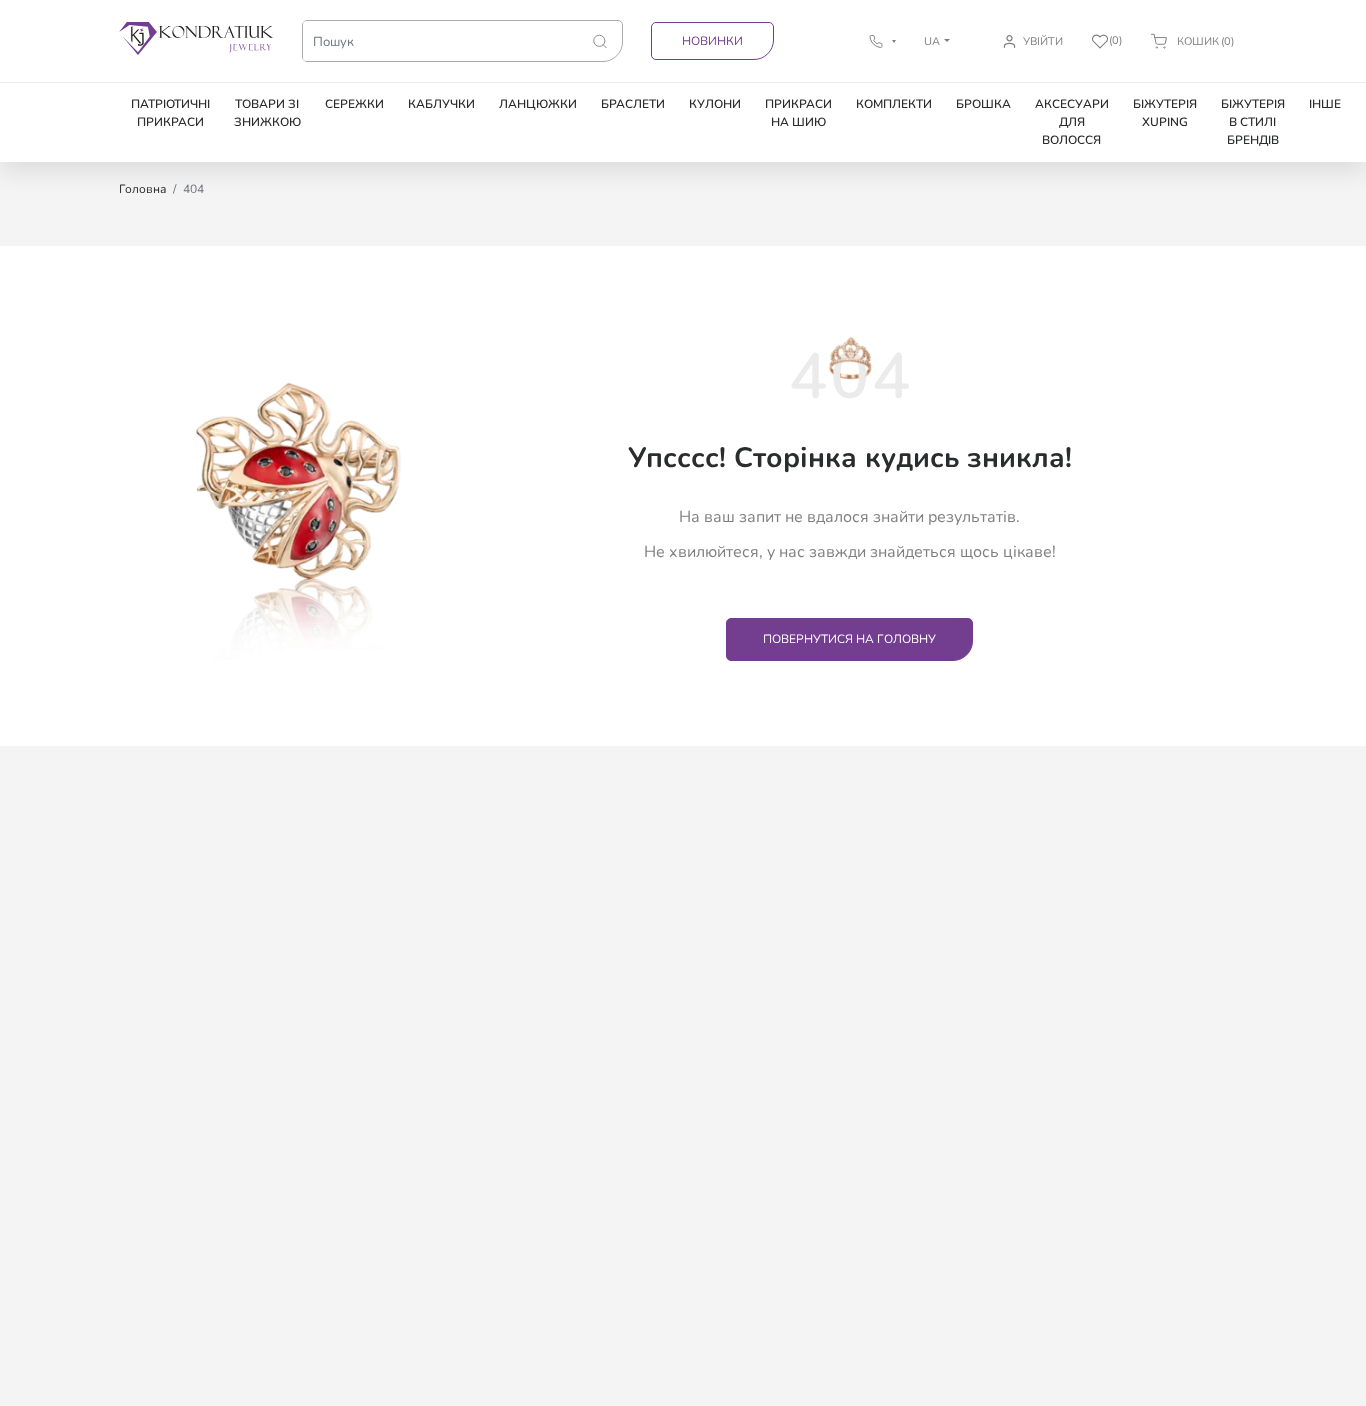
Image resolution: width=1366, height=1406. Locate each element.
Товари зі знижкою (267, 113)
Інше (1325, 104)
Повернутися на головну (849, 639)
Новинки (712, 41)
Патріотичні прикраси (170, 113)
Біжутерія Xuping (1165, 113)
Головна (142, 189)
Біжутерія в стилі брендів (1253, 122)
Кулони (715, 104)
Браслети (633, 104)
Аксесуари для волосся (1072, 122)
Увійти (1043, 41)
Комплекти (894, 104)
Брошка (983, 104)
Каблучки (441, 104)
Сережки (354, 104)
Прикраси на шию (798, 113)
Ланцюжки (538, 104)
